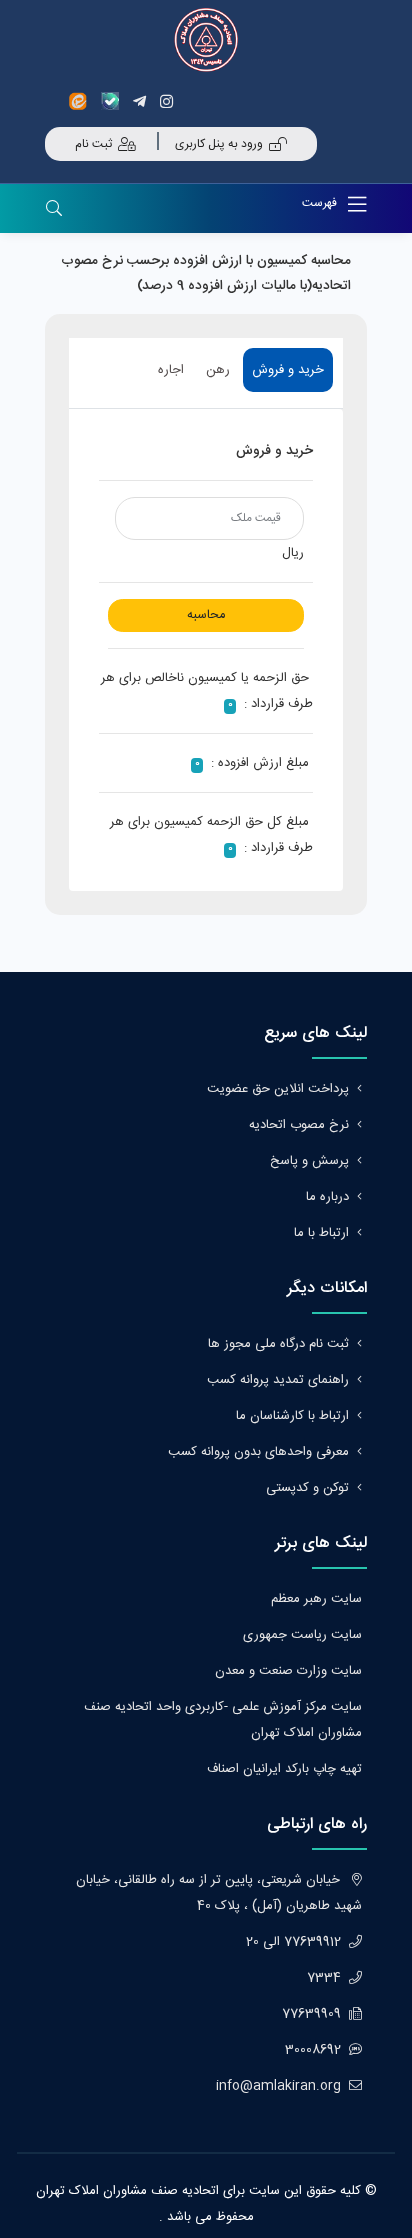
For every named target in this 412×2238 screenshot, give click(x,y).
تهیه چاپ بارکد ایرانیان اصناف (284, 1769)
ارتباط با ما (321, 1233)
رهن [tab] (218, 370)
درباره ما (327, 1197)
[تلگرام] (142, 101)
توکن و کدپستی (307, 1488)
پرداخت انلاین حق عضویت (278, 1089)
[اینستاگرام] (169, 101)
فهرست (321, 203)
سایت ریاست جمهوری (302, 1635)
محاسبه (206, 615)
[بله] (113, 101)
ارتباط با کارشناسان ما (292, 1416)
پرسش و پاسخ (309, 1161)
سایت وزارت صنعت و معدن (288, 1671)
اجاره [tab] (171, 370)
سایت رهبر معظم (316, 1599)
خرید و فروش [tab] (288, 370)
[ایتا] (83, 101)
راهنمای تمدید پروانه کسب (278, 1380)
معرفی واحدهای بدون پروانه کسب (258, 1452)
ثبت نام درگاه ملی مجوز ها (278, 1344)
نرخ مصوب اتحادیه (299, 1125)
